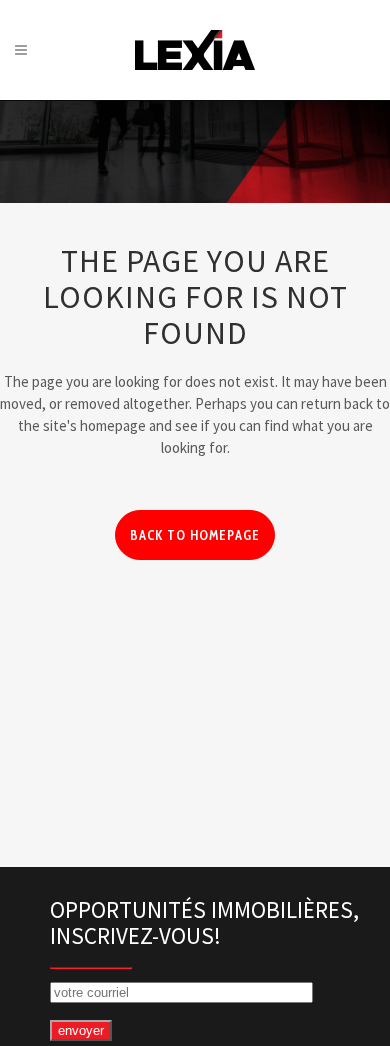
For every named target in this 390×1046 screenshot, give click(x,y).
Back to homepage (195, 535)
